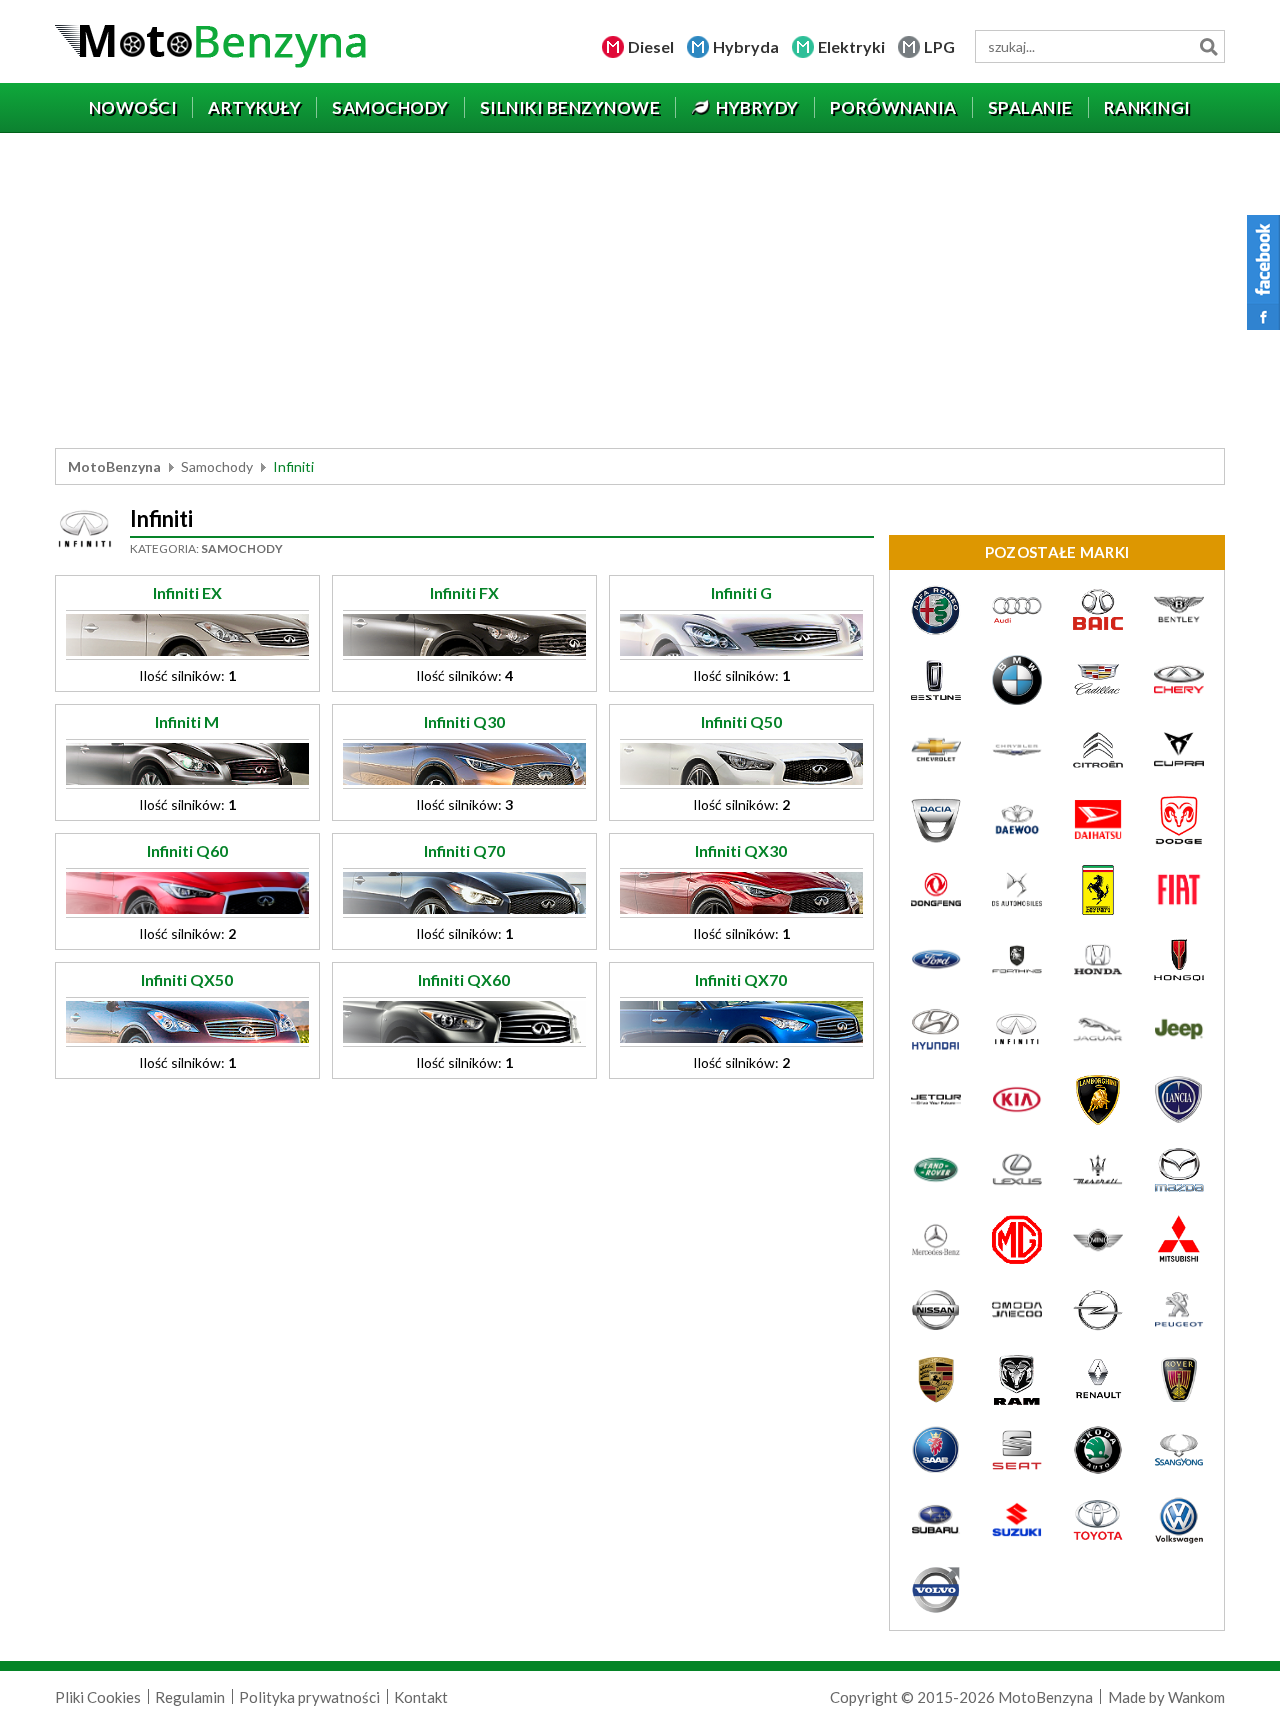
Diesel (651, 46)
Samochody (217, 466)
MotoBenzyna (114, 466)
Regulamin (190, 1697)
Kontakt (421, 1697)
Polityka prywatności (309, 1697)
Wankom (1196, 1697)
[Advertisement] (640, 293)
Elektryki (851, 46)
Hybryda (746, 46)
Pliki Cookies (98, 1697)
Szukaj (1208, 46)
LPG (939, 46)
